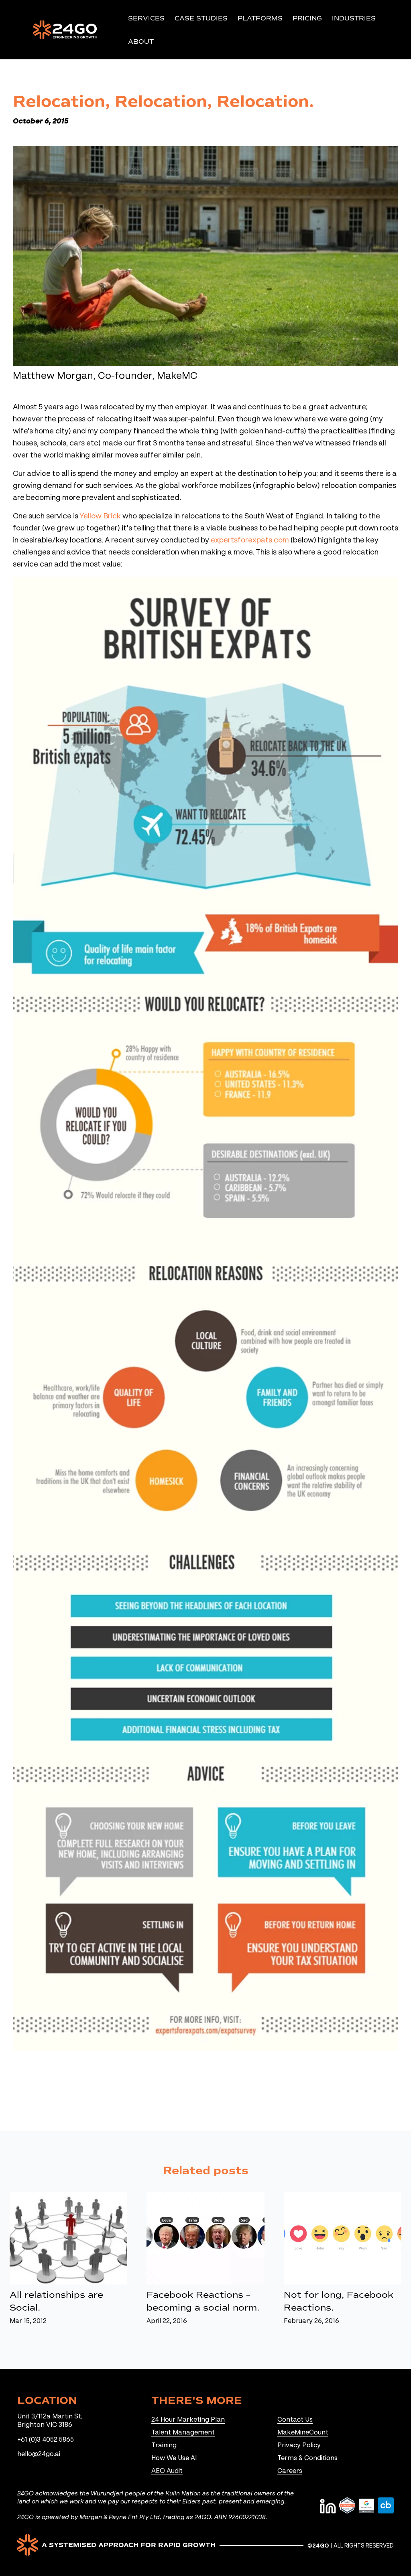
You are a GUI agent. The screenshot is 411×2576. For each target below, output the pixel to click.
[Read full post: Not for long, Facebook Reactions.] (343, 2238)
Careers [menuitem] (290, 2471)
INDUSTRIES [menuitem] (354, 18)
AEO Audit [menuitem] (167, 2471)
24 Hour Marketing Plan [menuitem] (188, 2420)
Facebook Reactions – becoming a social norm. (203, 2301)
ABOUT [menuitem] (141, 41)
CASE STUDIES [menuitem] (201, 18)
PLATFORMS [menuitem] (260, 18)
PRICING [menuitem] (307, 18)
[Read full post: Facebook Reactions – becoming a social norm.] (205, 2238)
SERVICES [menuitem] (146, 18)
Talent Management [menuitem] (183, 2433)
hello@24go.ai (39, 2455)
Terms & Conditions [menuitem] (307, 2459)
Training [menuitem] (164, 2446)
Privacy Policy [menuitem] (299, 2446)
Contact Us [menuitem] (295, 2420)
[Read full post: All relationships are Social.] (68, 2238)
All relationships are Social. (56, 2301)
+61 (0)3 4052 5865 (46, 2440)
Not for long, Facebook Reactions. (339, 2301)
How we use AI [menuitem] (174, 2459)
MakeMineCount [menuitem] (303, 2433)
